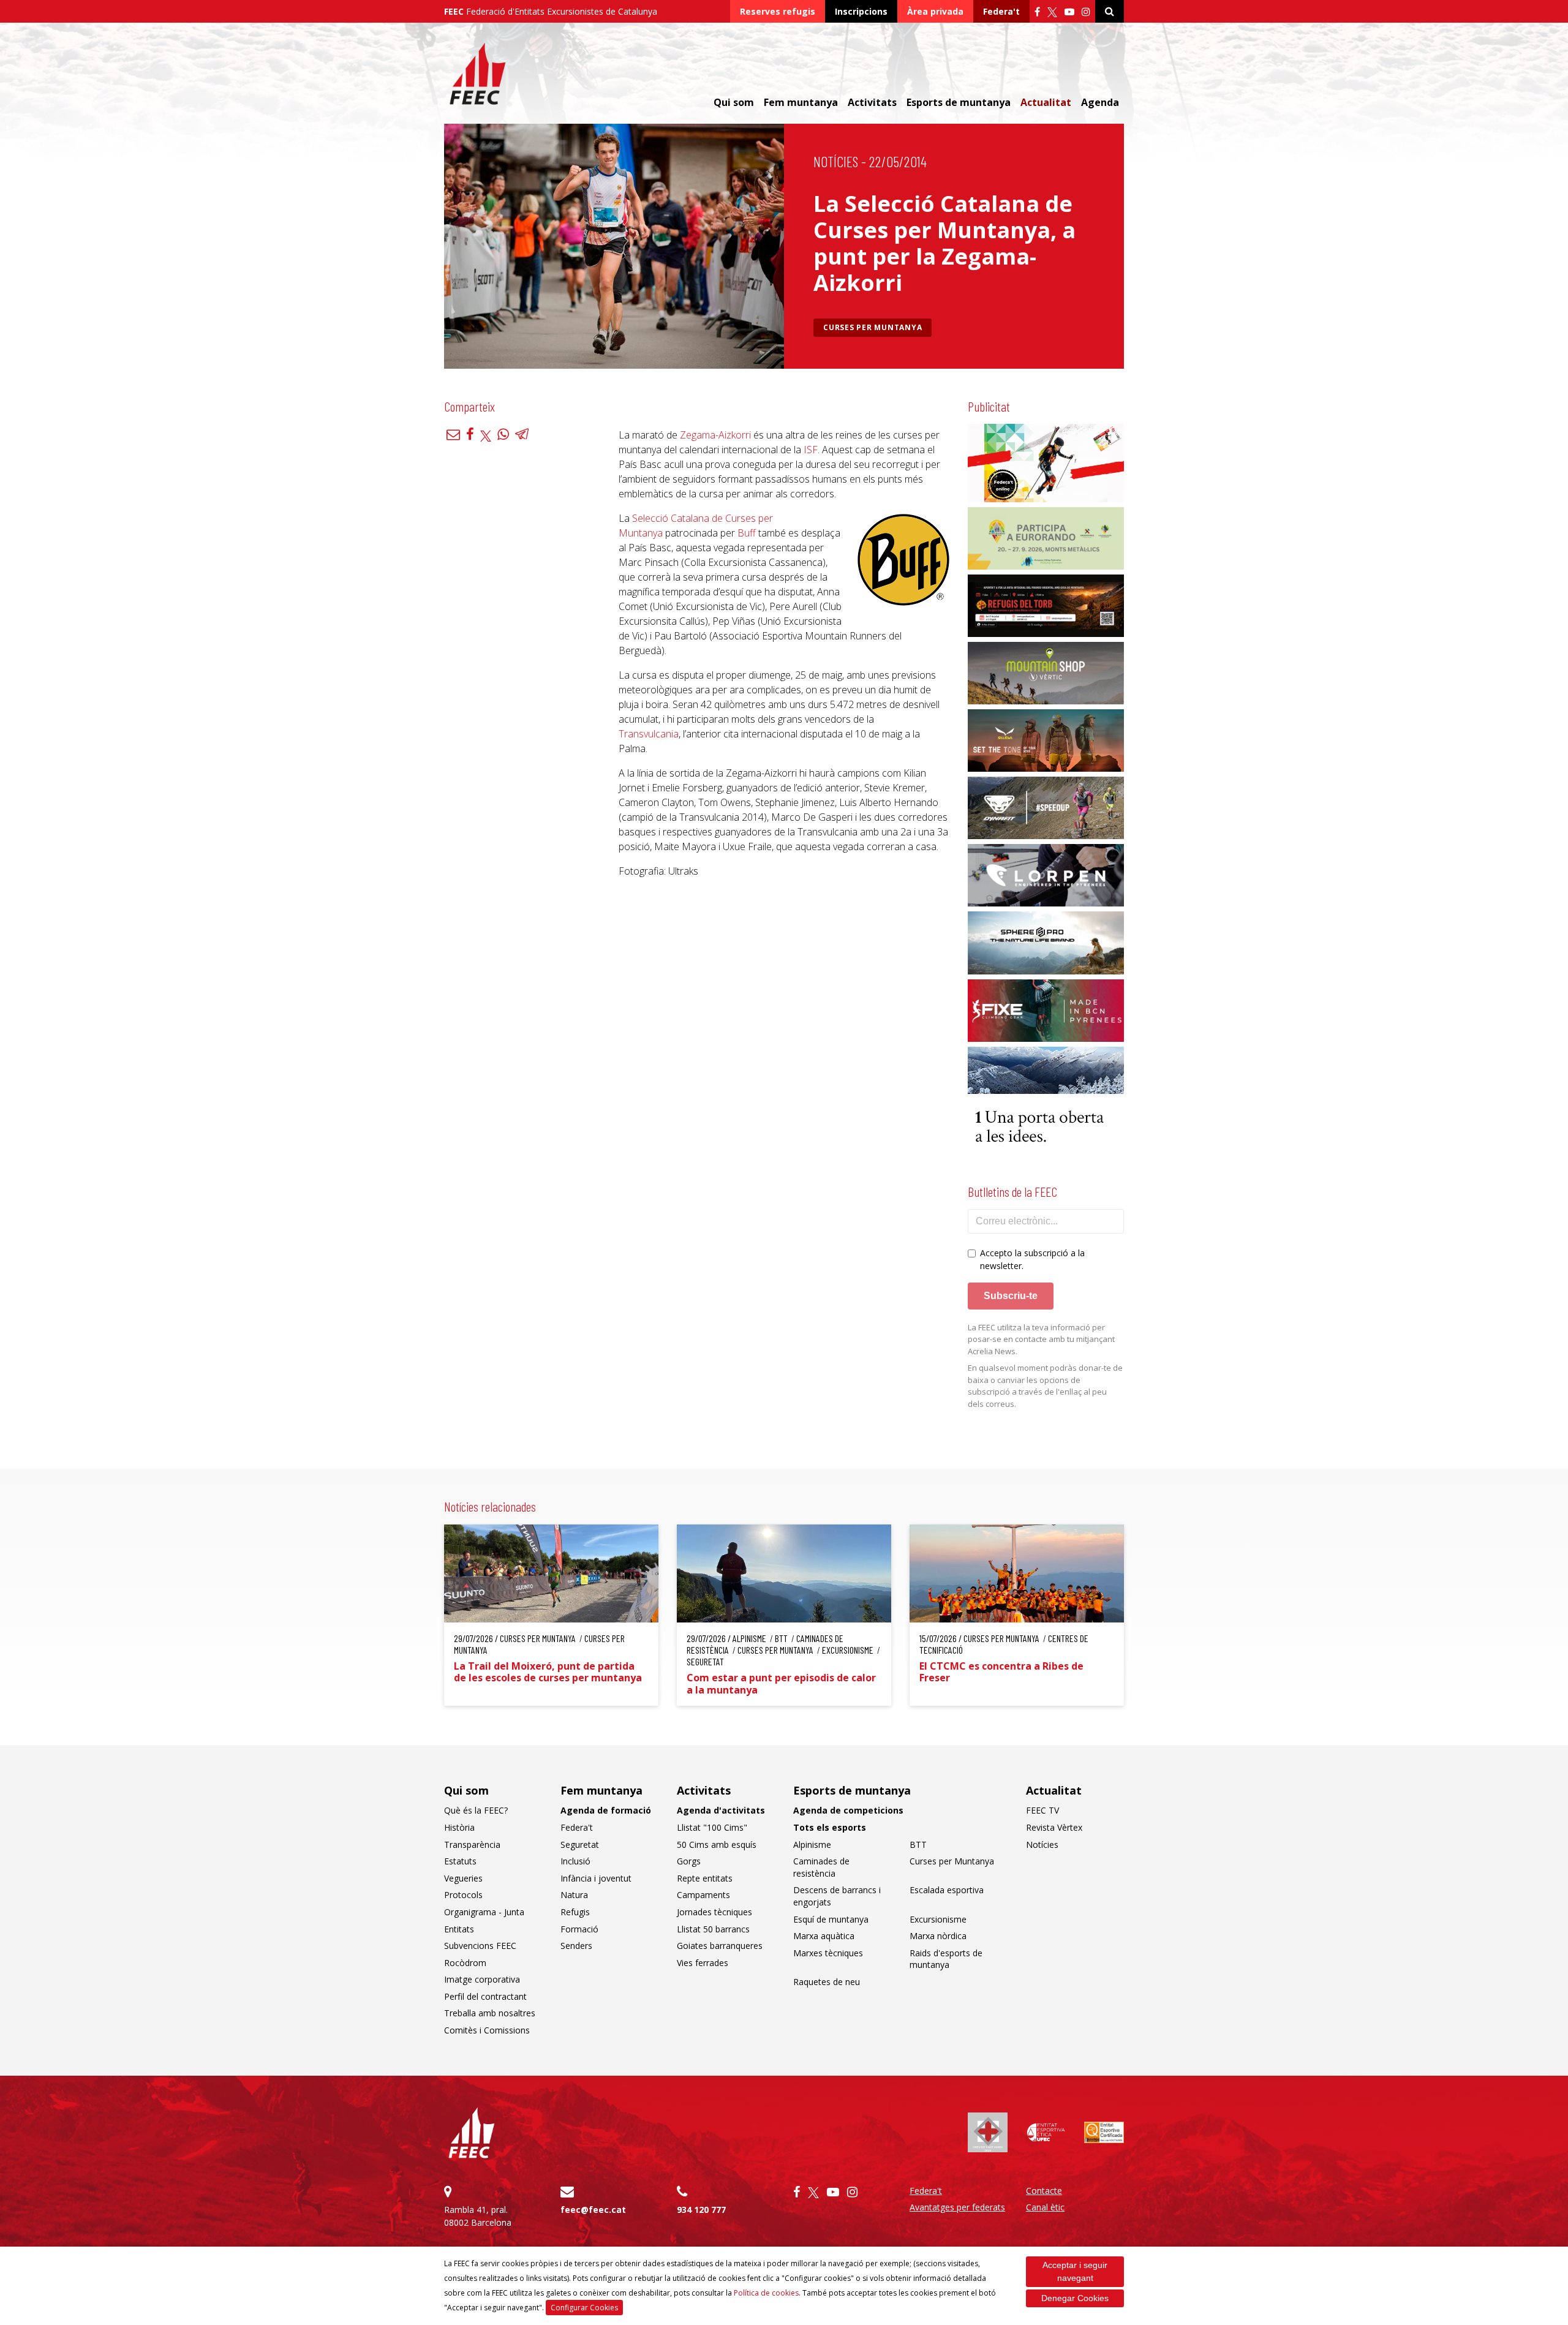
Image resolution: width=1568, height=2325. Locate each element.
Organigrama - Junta (484, 1912)
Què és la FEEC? (476, 1810)
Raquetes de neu (827, 1982)
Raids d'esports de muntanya (946, 1959)
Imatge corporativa (482, 1979)
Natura (574, 1895)
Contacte (1044, 2191)
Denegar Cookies (1075, 2298)
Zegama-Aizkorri (715, 435)
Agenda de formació (606, 1810)
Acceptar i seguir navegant (1075, 2271)
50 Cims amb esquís (717, 1845)
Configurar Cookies (584, 2308)
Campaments (703, 1895)
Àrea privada (935, 11)
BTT (918, 1845)
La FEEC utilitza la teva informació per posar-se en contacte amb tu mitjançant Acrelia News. (1041, 1339)
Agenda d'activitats (721, 1810)
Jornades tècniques (714, 1912)
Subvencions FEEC (480, 1946)
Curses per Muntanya (873, 327)
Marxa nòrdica (938, 1936)
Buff (747, 533)
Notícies (836, 161)
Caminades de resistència (821, 1867)
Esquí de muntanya (831, 1919)
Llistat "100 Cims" (712, 1827)
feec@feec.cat (593, 2210)
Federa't (1001, 11)
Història (459, 1827)
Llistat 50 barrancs (713, 1929)
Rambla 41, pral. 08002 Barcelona (478, 2216)
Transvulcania (649, 734)
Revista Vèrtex (1054, 1827)
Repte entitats (705, 1878)
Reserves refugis (778, 11)
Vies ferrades (703, 1963)
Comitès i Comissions (487, 2030)
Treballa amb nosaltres (490, 2013)
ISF (811, 450)
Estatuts (460, 1861)
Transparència (472, 1845)
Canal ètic (1045, 2207)
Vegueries (463, 1878)
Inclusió (575, 1861)
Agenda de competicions (848, 1810)
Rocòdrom (465, 1963)
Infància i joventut (596, 1878)
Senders (576, 1946)
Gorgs (689, 1861)
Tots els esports (830, 1827)
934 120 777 (701, 2210)
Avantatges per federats (957, 2207)
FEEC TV (1042, 1810)
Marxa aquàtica (824, 1936)
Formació (579, 1929)
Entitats (459, 1929)
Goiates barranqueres (720, 1946)
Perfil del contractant (485, 1996)
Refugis (575, 1912)
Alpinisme (812, 1845)
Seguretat (580, 1845)
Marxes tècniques (828, 1953)
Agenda (1100, 102)
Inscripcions (861, 11)
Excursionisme (938, 1919)
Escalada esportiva (947, 1890)
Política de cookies (766, 2293)
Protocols (463, 1895)
